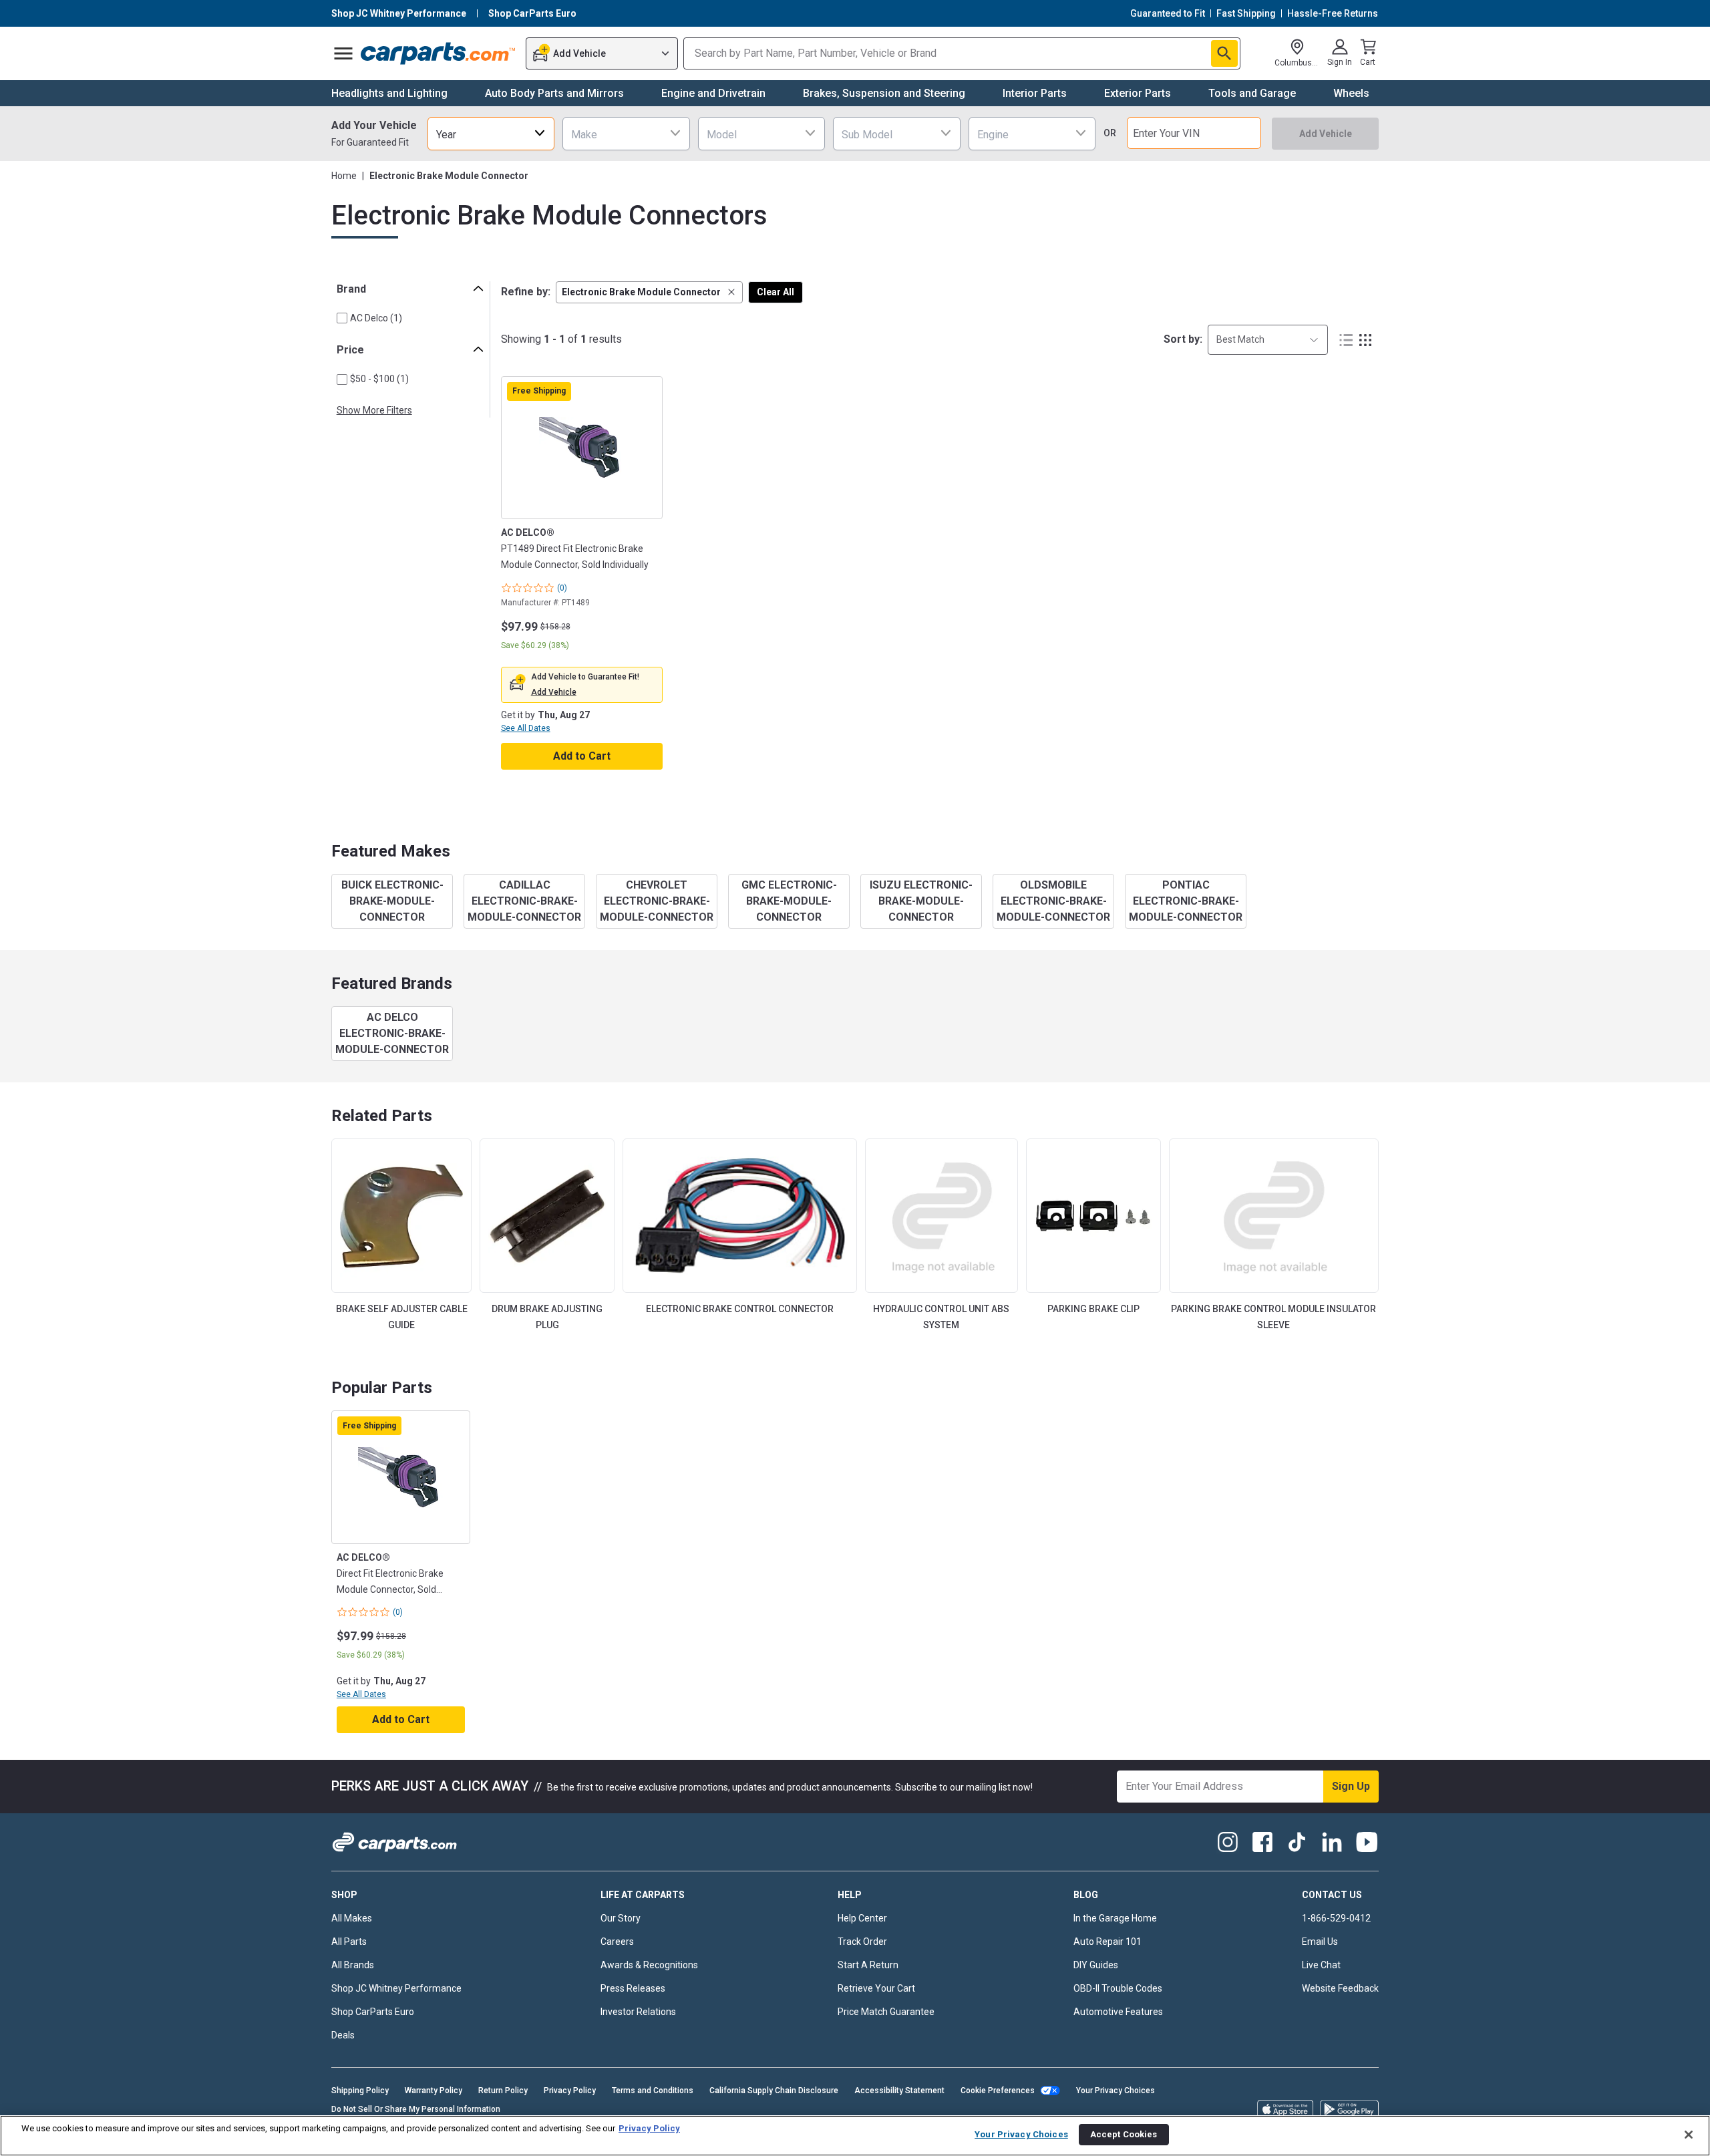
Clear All (776, 292)
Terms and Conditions (653, 2091)
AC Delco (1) (376, 318)
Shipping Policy (360, 2091)
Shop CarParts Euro (373, 2012)
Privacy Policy (570, 2091)
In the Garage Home (1115, 1918)
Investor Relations (638, 2012)
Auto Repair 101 (1107, 1942)
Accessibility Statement (899, 2091)
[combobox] (491, 133)
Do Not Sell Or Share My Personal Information (416, 2109)
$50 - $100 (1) (379, 379)
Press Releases (633, 1988)
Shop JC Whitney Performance (396, 1988)
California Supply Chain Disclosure (774, 2091)
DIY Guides (1096, 1965)
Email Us (1320, 1942)
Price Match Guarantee (886, 2012)
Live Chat (1321, 1965)
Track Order (862, 1942)
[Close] (1689, 2135)
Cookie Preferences (998, 2091)
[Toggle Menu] (343, 53)
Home (344, 176)
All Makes (352, 1918)
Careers (617, 1942)
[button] (649, 292)
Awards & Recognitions (649, 1965)
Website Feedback (1340, 1988)
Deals (343, 2035)
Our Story (621, 1918)
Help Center (862, 1918)
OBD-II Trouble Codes (1118, 1988)
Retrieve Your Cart (876, 1988)
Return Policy (503, 2091)
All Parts (349, 1942)
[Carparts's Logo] (439, 53)
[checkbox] (342, 318)
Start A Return (868, 1965)
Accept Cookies (1124, 2134)
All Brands (353, 1965)
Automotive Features (1118, 2012)
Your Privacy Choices (1116, 2091)
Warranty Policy (434, 2091)
